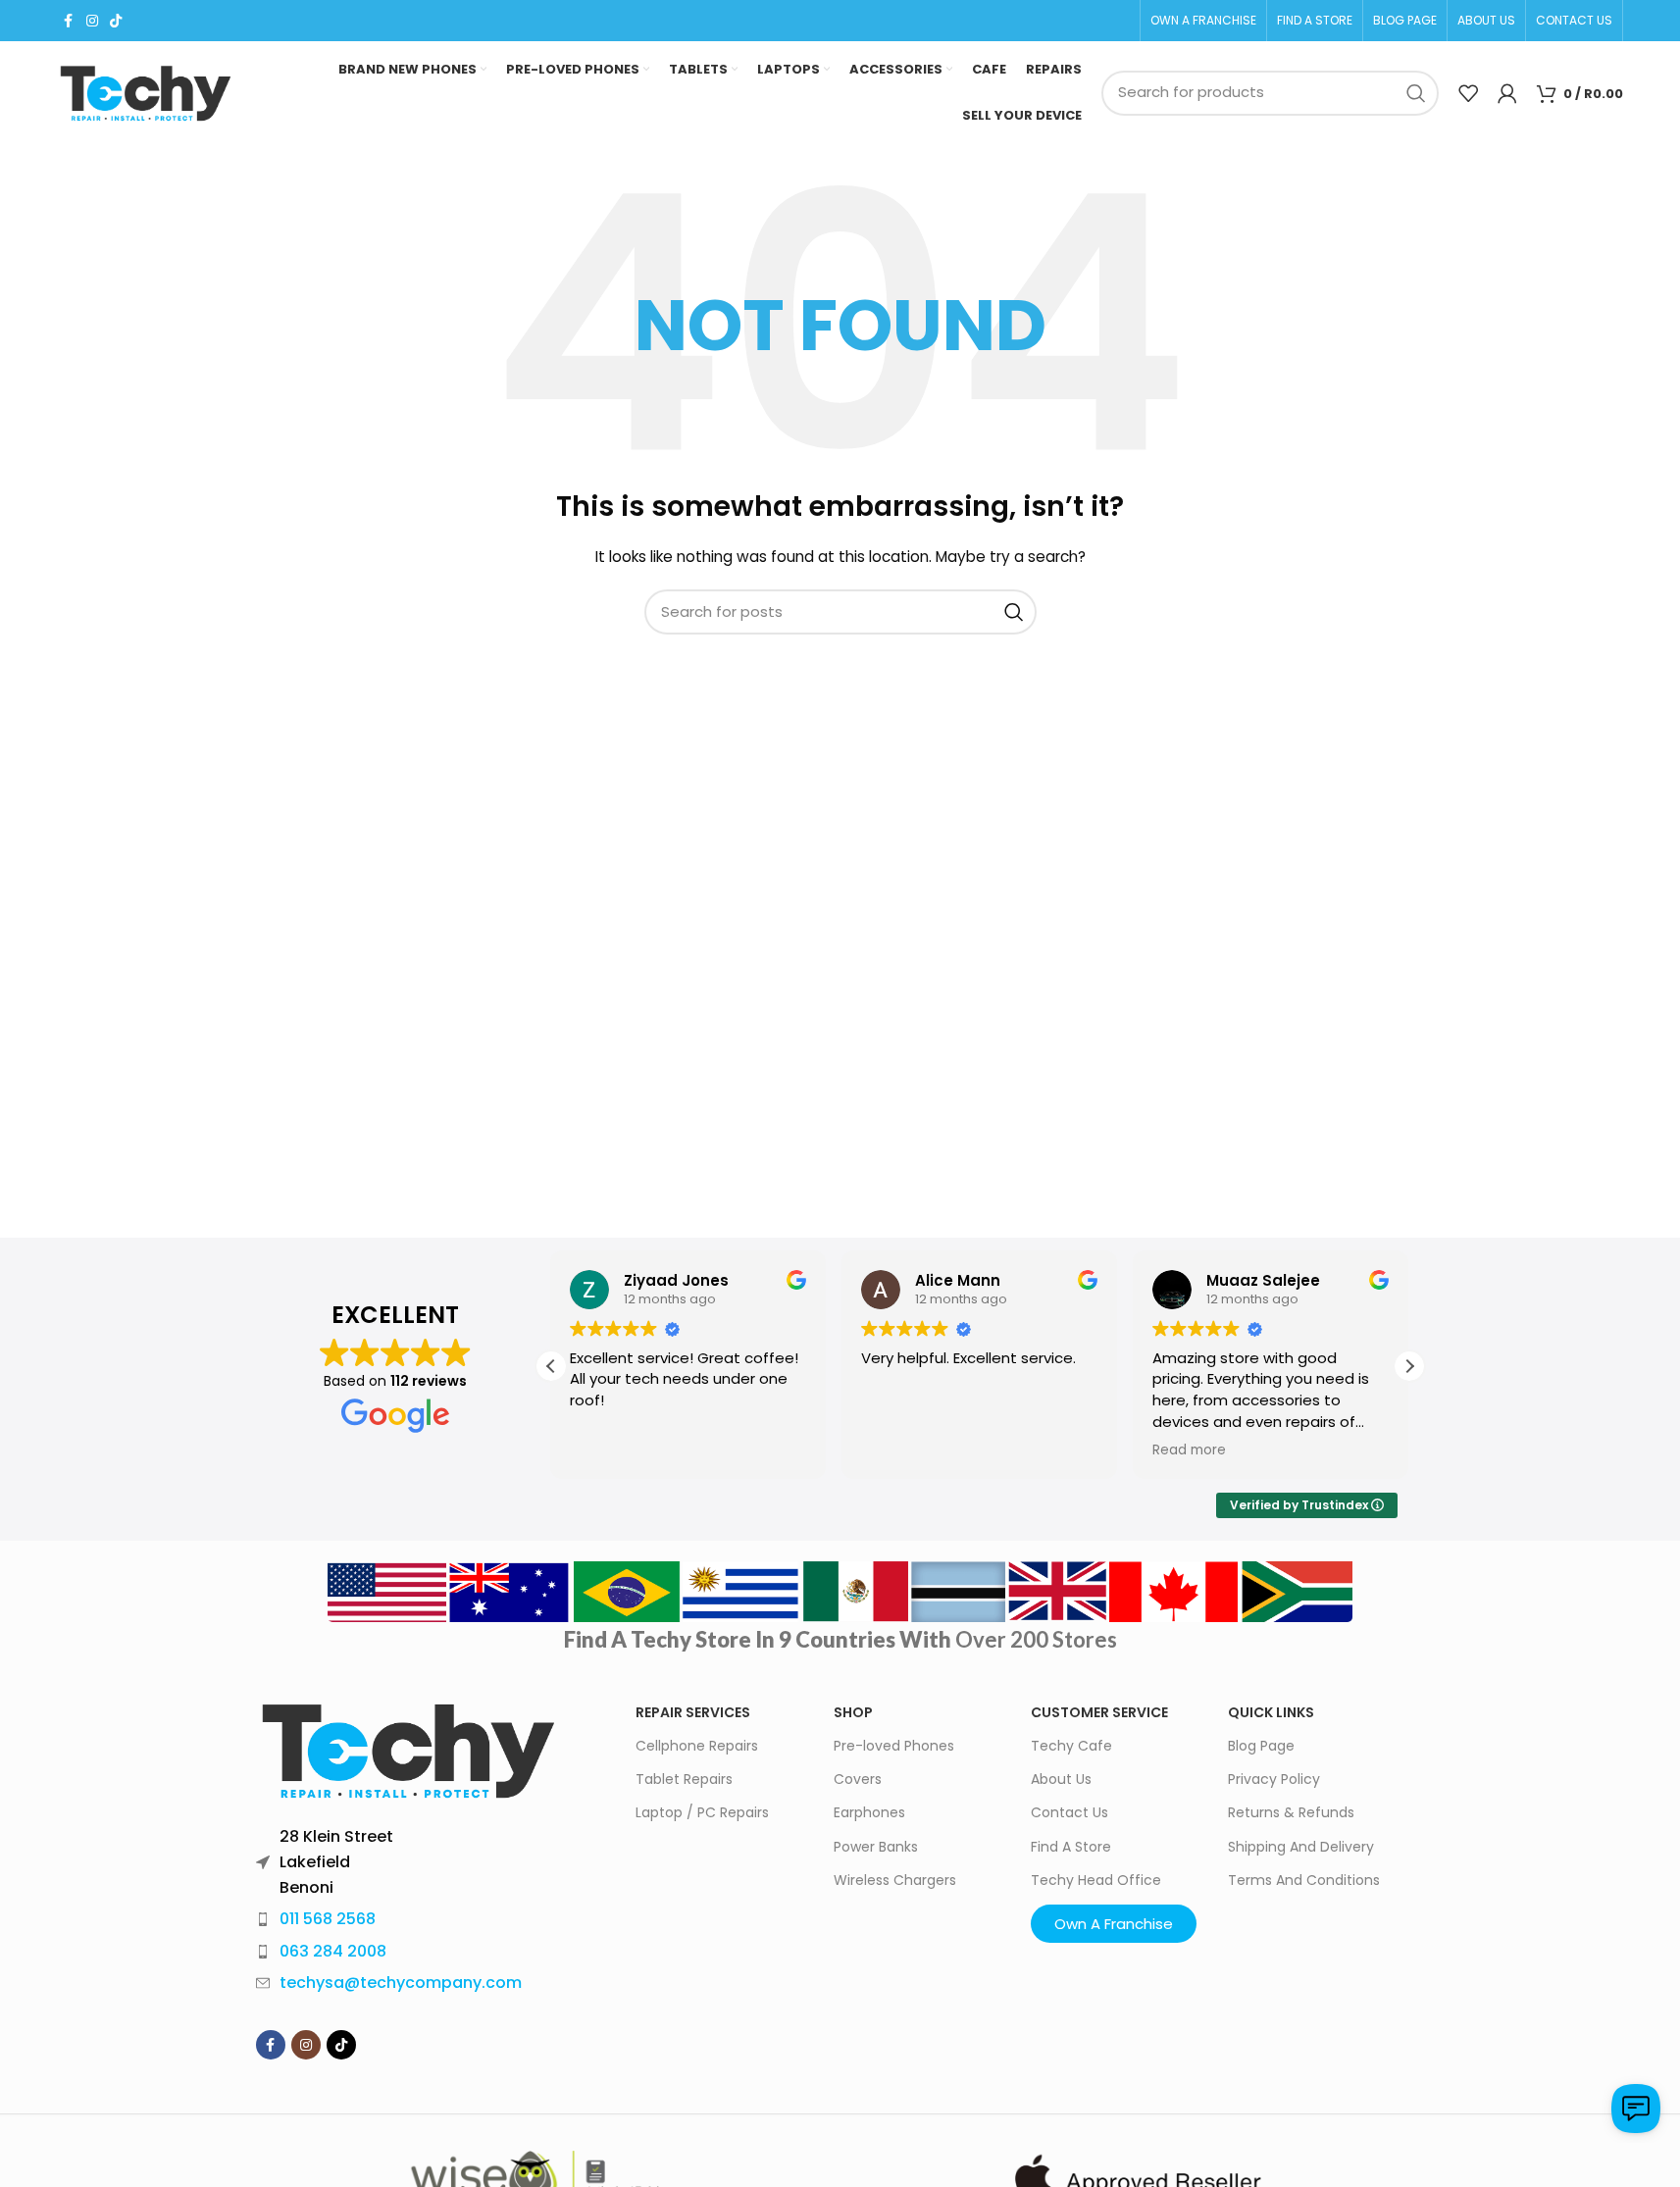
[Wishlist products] (1468, 93)
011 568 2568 (328, 1919)
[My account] (1507, 93)
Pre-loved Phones (894, 1746)
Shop (853, 1712)
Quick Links (1271, 1712)
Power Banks (876, 1847)
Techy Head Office (1096, 1880)
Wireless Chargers (895, 1880)
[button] (1409, 1366)
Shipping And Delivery (1301, 1847)
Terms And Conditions (1304, 1880)
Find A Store (1071, 1847)
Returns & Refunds (1291, 1812)
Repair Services (693, 1712)
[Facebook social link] (69, 21)
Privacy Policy (1274, 1779)
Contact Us (1069, 1812)
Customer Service (1099, 1712)
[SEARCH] (1416, 93)
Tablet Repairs (684, 1779)
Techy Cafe (1071, 1746)
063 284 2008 (333, 1951)
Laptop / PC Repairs (702, 1812)
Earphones (869, 1812)
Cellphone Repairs (697, 1746)
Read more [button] (1189, 1450)
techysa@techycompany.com (401, 1983)
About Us (1061, 1779)
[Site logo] (145, 93)
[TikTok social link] (116, 21)
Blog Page (1261, 1746)
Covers (858, 1779)
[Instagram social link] (92, 21)
